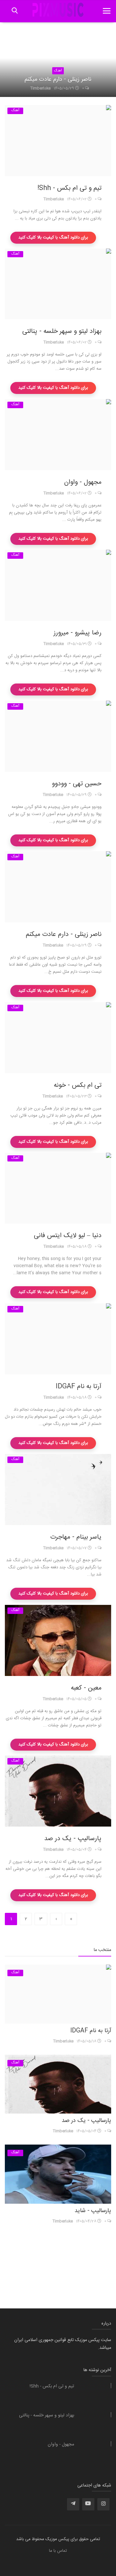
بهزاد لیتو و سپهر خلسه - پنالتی (62, 332)
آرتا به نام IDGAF (79, 1387)
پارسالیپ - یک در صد (73, 1839)
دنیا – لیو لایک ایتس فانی (68, 1236)
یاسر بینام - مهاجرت (76, 1537)
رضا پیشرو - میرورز (77, 633)
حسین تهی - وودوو (77, 784)
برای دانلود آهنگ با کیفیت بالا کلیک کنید (53, 238)
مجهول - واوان (83, 482)
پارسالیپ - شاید (93, 2211)
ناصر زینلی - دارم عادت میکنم (58, 80)
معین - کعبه (86, 1688)
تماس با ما (58, 2551)
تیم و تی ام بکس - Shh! (69, 188)
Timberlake (40, 88)
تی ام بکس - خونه (78, 1086)
